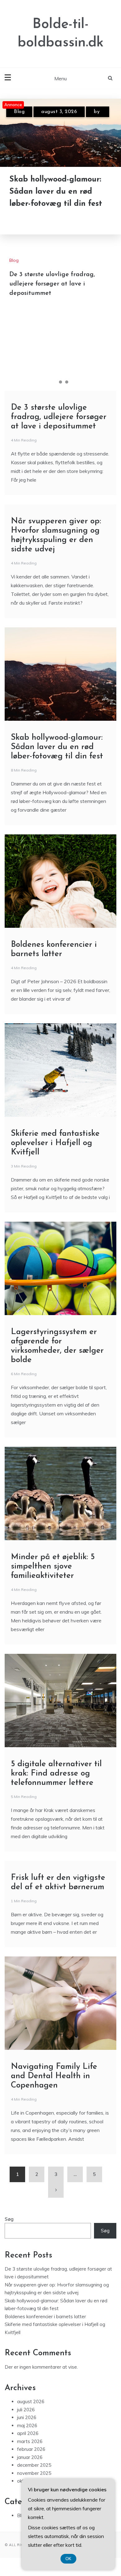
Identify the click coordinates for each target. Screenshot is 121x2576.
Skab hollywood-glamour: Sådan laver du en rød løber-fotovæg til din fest (56, 192)
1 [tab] (54, 382)
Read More (38, 220)
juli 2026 (26, 2410)
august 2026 (31, 2401)
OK (68, 2559)
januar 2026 (30, 2457)
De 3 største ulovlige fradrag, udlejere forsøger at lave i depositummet (52, 284)
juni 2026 (27, 2417)
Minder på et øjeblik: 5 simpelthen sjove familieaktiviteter (53, 1566)
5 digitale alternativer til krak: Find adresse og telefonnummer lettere (56, 1774)
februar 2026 (31, 2449)
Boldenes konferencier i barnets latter (45, 2317)
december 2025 (34, 2465)
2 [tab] (60, 382)
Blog (19, 112)
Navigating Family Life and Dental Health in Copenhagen (54, 2076)
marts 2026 (30, 2441)
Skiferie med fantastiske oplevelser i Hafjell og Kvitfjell (55, 1143)
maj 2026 (27, 2425)
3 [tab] (67, 382)
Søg (9, 2219)
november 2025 (34, 2473)
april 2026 (28, 2433)
